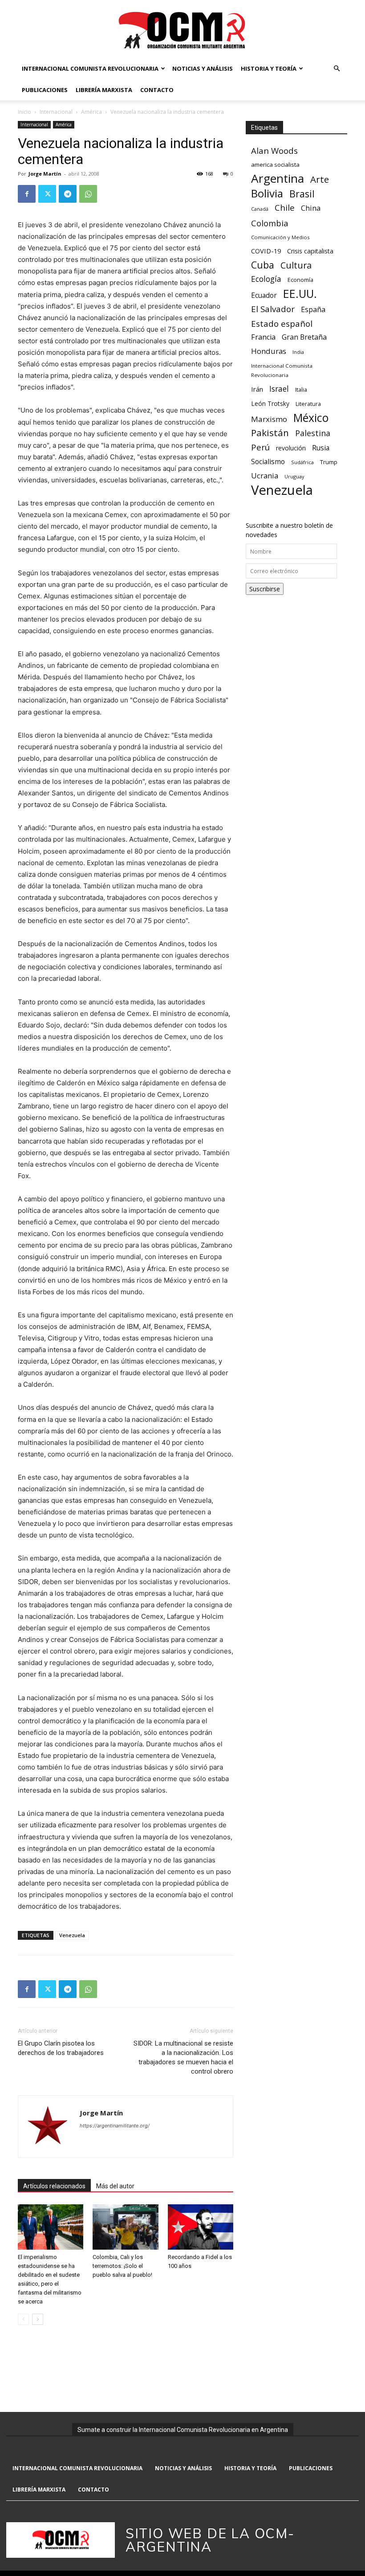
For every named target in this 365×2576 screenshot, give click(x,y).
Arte (320, 179)
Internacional (56, 112)
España (313, 310)
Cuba (263, 265)
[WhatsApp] (88, 194)
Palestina (313, 433)
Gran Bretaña (304, 337)
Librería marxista (104, 90)
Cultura (296, 265)
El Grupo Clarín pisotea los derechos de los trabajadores (61, 2048)
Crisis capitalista (310, 251)
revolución (291, 448)
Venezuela (72, 1935)
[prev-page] (23, 2319)
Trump (329, 462)
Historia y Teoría (269, 68)
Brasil (302, 194)
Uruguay (294, 476)
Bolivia (267, 193)
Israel (279, 389)
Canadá (260, 209)
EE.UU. (300, 294)
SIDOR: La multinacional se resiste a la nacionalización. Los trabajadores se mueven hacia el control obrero (183, 2057)
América (91, 112)
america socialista (275, 165)
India (298, 352)
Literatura (308, 404)
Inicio (24, 112)
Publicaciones (45, 90)
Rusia (321, 448)
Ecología (266, 279)
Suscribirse (265, 589)
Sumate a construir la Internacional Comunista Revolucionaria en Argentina (183, 2430)
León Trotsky (270, 403)
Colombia (270, 223)
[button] (337, 69)
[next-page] (38, 2319)
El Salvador (273, 309)
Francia (263, 337)
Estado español (282, 323)
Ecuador (264, 295)
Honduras (269, 351)
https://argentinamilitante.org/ (115, 2126)
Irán (257, 389)
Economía (300, 280)
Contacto (157, 90)
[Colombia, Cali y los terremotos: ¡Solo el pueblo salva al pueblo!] (125, 2227)
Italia (301, 390)
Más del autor (115, 2186)
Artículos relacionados (54, 2186)
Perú (260, 447)
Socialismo (268, 462)
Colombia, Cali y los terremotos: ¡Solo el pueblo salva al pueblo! (122, 2266)
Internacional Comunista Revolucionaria (90, 68)
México (311, 418)
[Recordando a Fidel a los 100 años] (201, 2227)
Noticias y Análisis (203, 68)
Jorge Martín (45, 174)
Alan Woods (274, 150)
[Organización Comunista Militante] (182, 30)
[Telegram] (68, 194)
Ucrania (265, 476)
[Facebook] (27, 194)
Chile (285, 207)
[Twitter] (47, 194)
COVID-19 (266, 251)
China (311, 208)
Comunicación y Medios (280, 237)
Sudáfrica (302, 462)
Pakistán (270, 433)
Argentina (278, 179)
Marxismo (269, 419)
